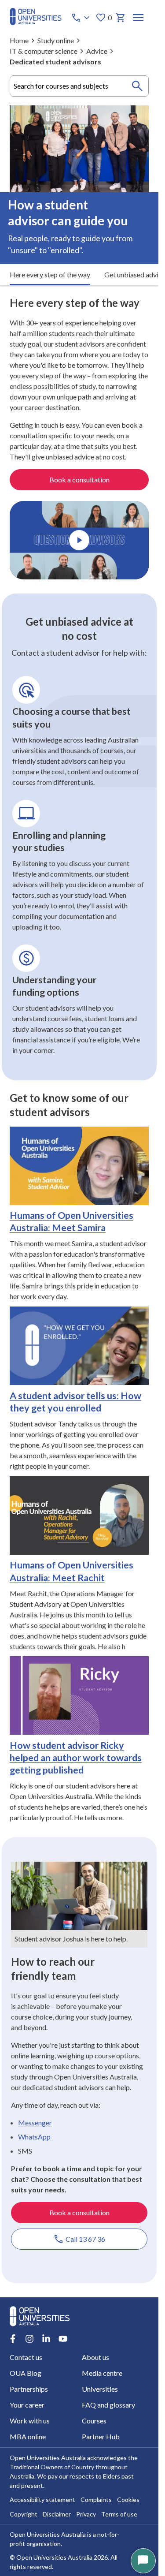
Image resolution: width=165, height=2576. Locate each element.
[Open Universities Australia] (36, 22)
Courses (94, 2421)
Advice (97, 51)
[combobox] (79, 86)
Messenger (35, 2122)
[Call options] (81, 18)
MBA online (28, 2436)
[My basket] (121, 18)
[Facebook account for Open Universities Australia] (13, 2339)
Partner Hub (101, 2436)
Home (19, 40)
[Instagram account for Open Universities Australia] (29, 2339)
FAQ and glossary (108, 2405)
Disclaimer (57, 2514)
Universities (100, 2389)
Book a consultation (79, 480)
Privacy (86, 2514)
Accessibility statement (42, 2499)
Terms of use (119, 2514)
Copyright (24, 2514)
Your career (27, 2405)
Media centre (102, 2373)
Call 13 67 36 (85, 2239)
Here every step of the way (50, 274)
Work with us (30, 2421)
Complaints (96, 2499)
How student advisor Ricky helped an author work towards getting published (76, 1758)
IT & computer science (44, 51)
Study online (56, 40)
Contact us (26, 2357)
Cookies (128, 2499)
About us (95, 2357)
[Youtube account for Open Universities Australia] (63, 2339)
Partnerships (29, 2389)
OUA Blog (26, 2373)
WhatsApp (34, 2137)
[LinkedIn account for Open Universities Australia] (46, 2339)
